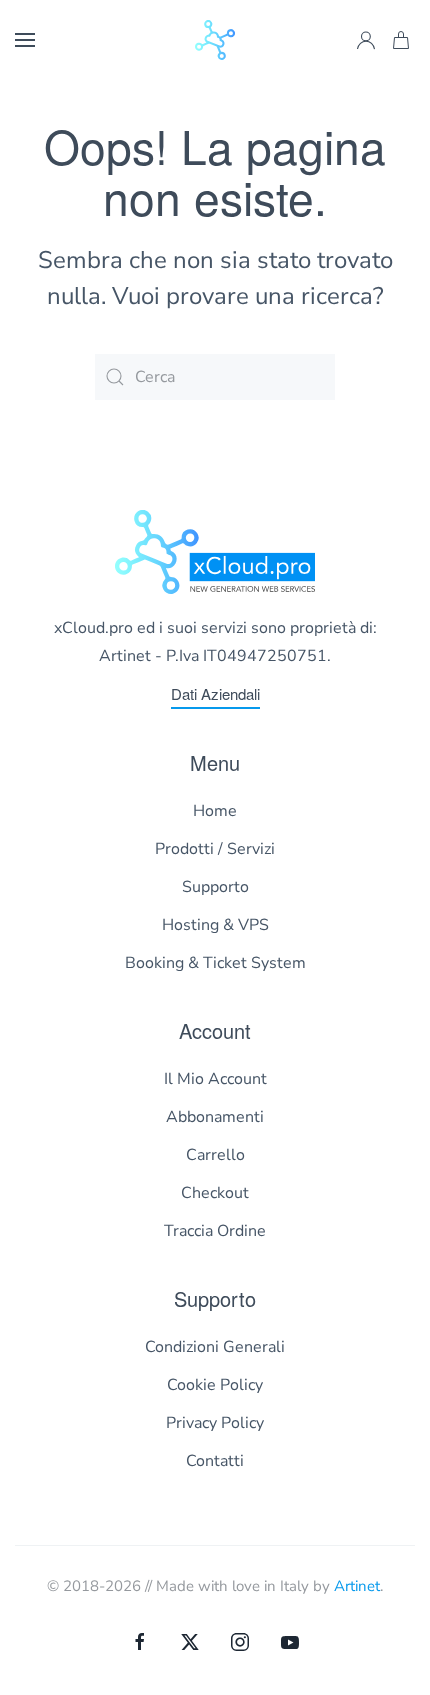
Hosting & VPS (215, 925)
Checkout (215, 1193)
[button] (25, 40)
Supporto (215, 887)
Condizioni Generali (215, 1347)
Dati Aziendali (215, 693)
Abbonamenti (215, 1117)
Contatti (215, 1461)
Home (215, 811)
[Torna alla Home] (215, 40)
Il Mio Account (215, 1079)
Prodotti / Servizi (215, 849)
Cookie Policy (215, 1385)
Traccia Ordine (215, 1231)
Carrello (215, 1155)
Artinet (357, 1586)
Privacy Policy (215, 1423)
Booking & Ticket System (215, 963)
